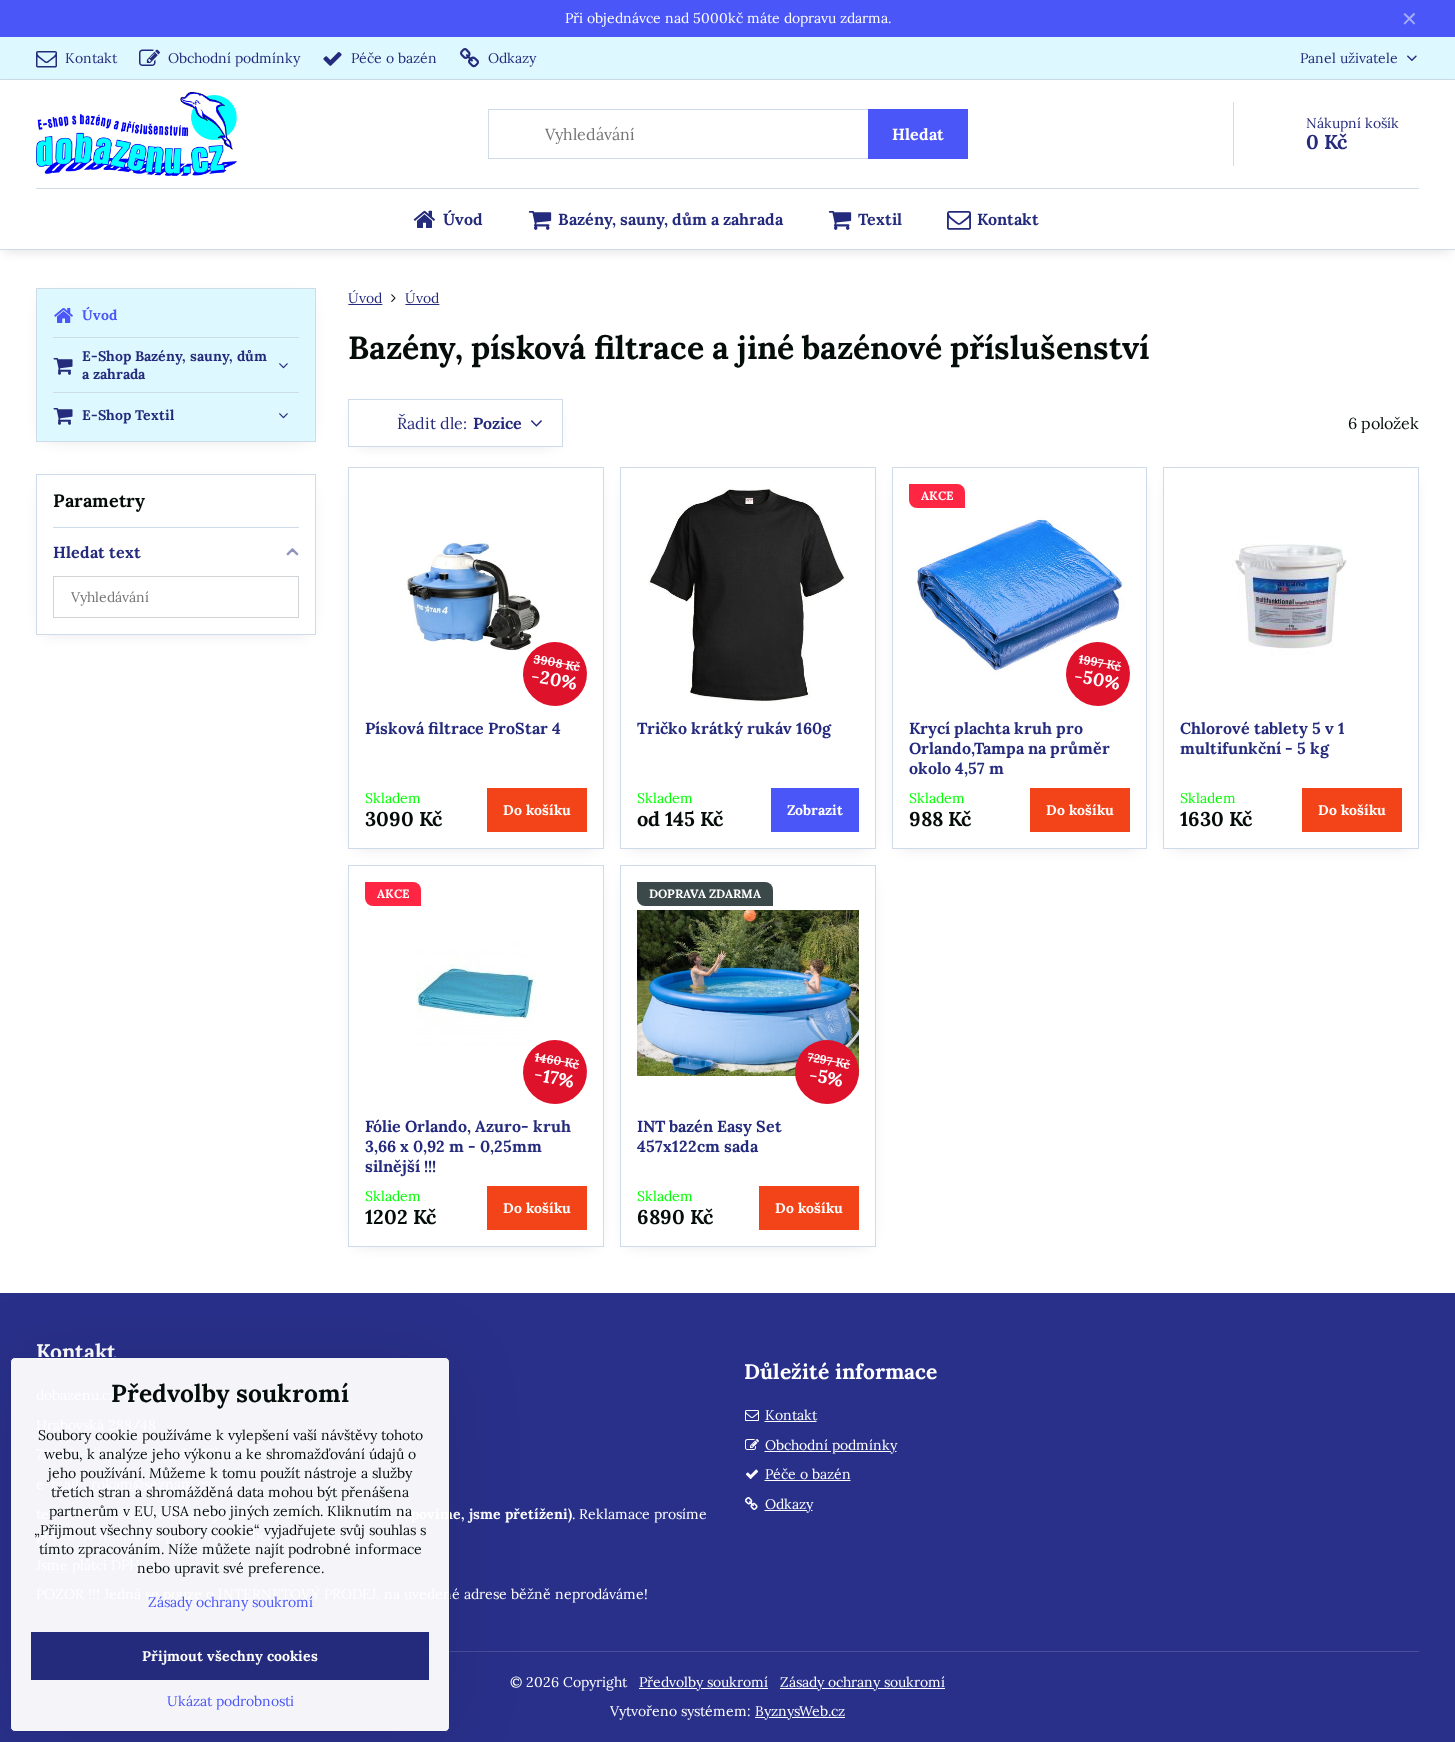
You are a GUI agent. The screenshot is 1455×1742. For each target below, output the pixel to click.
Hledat (918, 134)
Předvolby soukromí (703, 1682)
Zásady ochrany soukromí (862, 1682)
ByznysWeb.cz (800, 1711)
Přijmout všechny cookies (230, 1656)
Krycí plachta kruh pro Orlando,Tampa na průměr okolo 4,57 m (1009, 748)
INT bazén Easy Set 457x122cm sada (709, 1136)
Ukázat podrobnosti (230, 1701)
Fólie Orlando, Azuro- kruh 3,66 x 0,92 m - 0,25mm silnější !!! (468, 1146)
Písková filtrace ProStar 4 (463, 728)
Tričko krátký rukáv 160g (734, 728)
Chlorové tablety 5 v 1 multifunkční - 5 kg (1262, 738)
